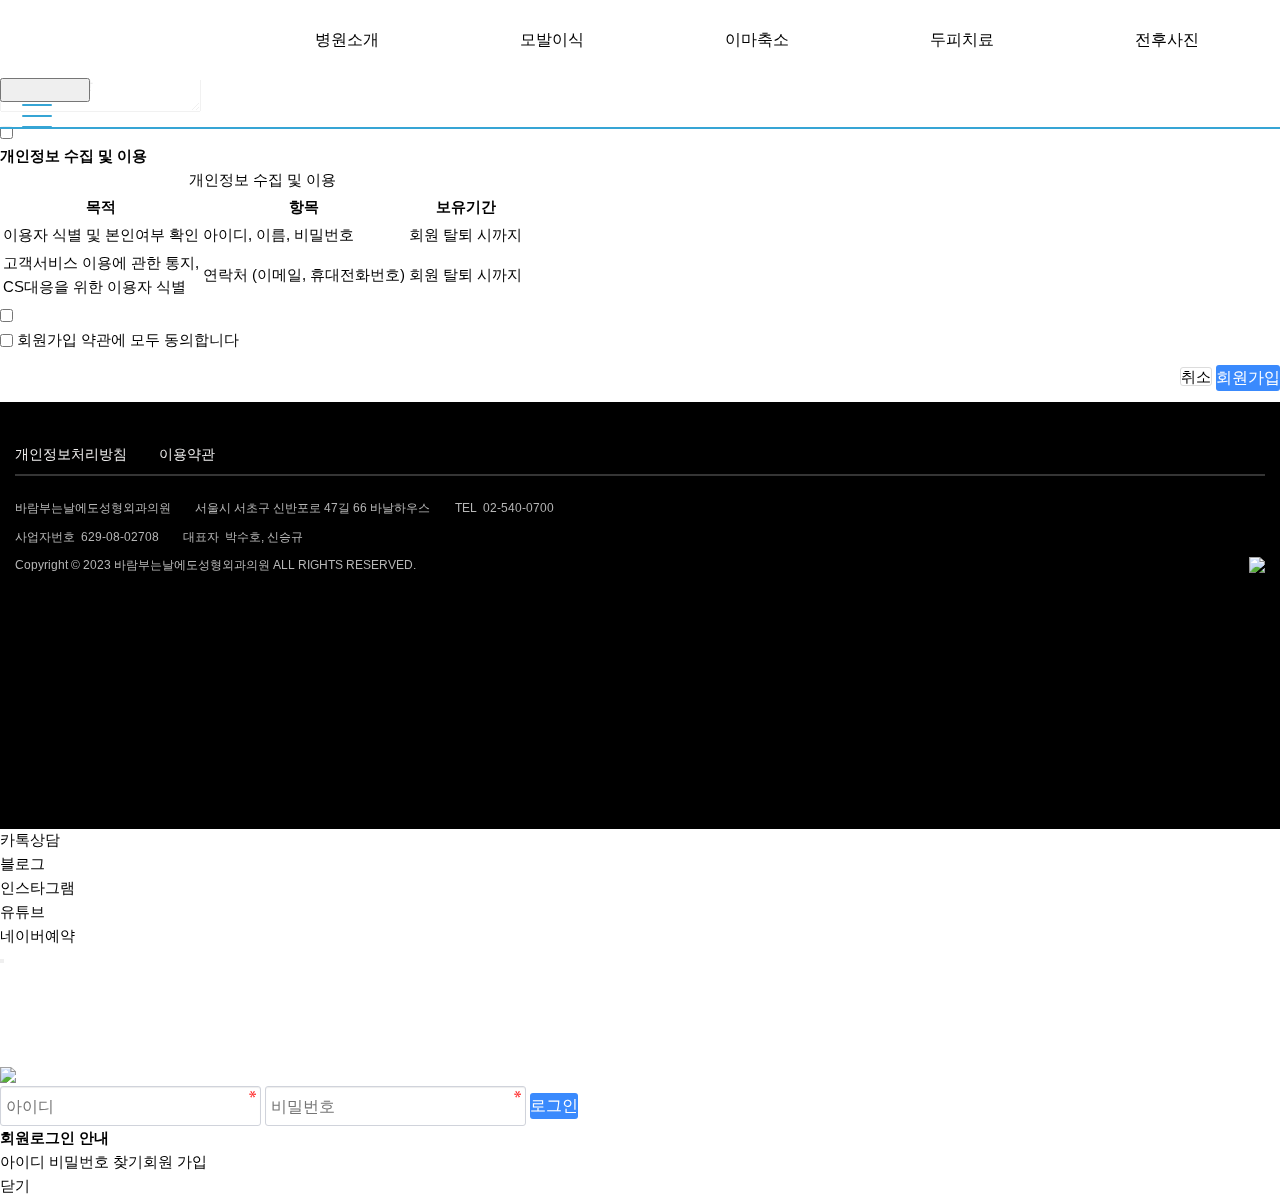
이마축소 (757, 39)
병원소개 (347, 39)
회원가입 (1248, 377)
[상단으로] (2, 961)
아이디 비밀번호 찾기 (71, 1161)
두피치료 (962, 39)
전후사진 (1167, 39)
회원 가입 (175, 1161)
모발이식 (552, 39)
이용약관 (187, 454)
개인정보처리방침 (71, 454)
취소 (1196, 376)
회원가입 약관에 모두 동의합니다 (128, 339)
